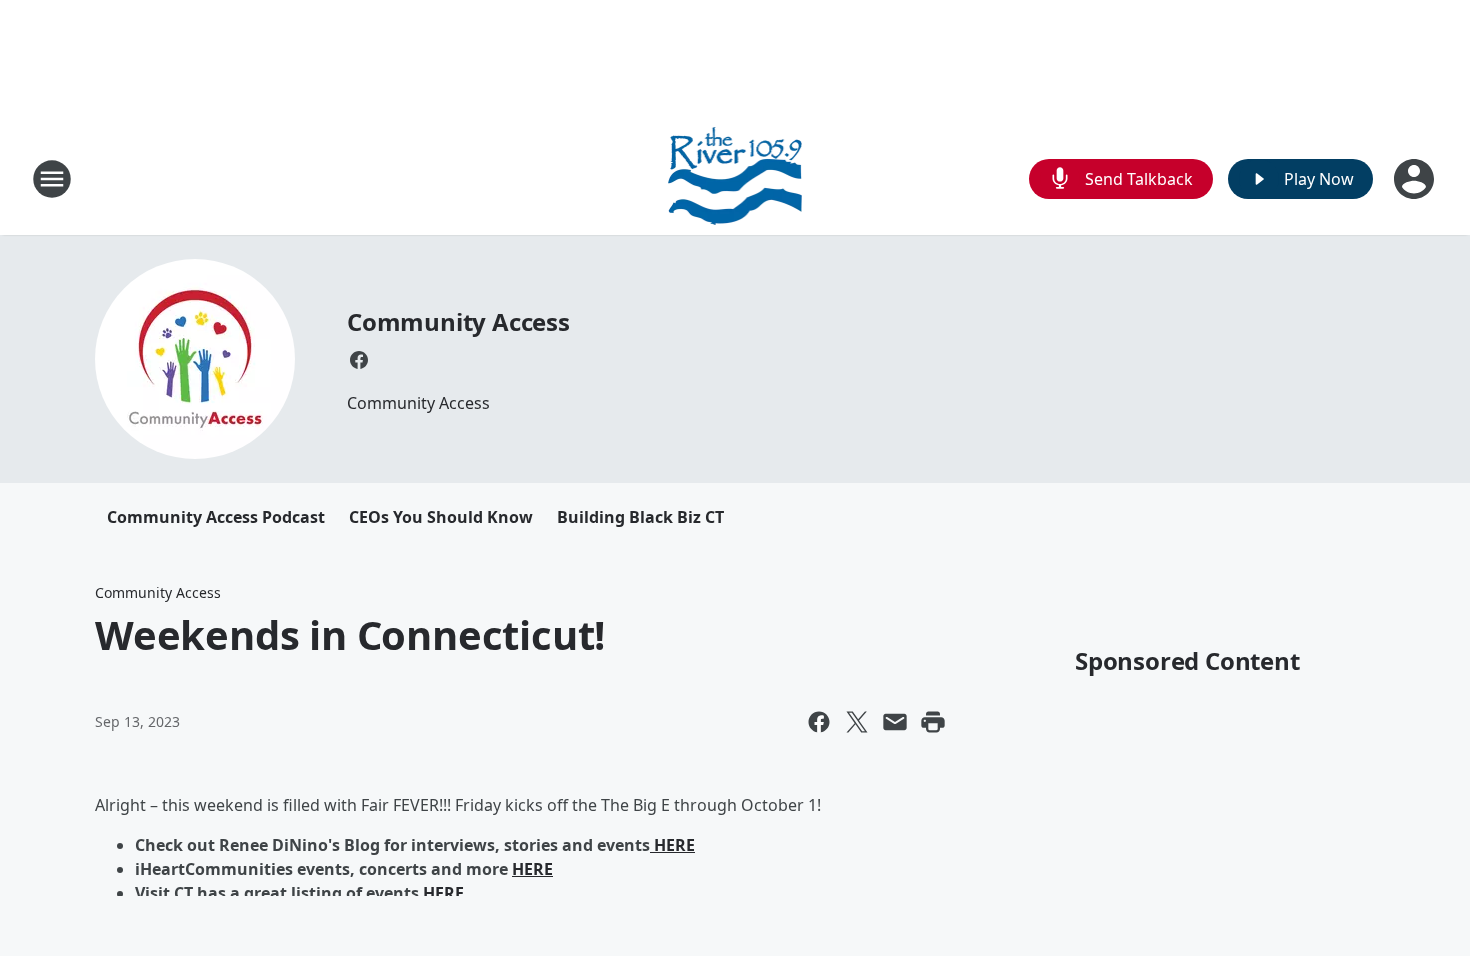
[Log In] (1416, 179)
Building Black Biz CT (640, 517)
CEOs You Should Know (441, 517)
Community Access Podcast (216, 517)
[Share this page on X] (857, 722)
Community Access (458, 321)
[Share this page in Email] (895, 722)
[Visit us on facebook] (359, 360)
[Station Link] (735, 178)
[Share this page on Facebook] (819, 722)
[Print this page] (933, 722)
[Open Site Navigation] (52, 179)
